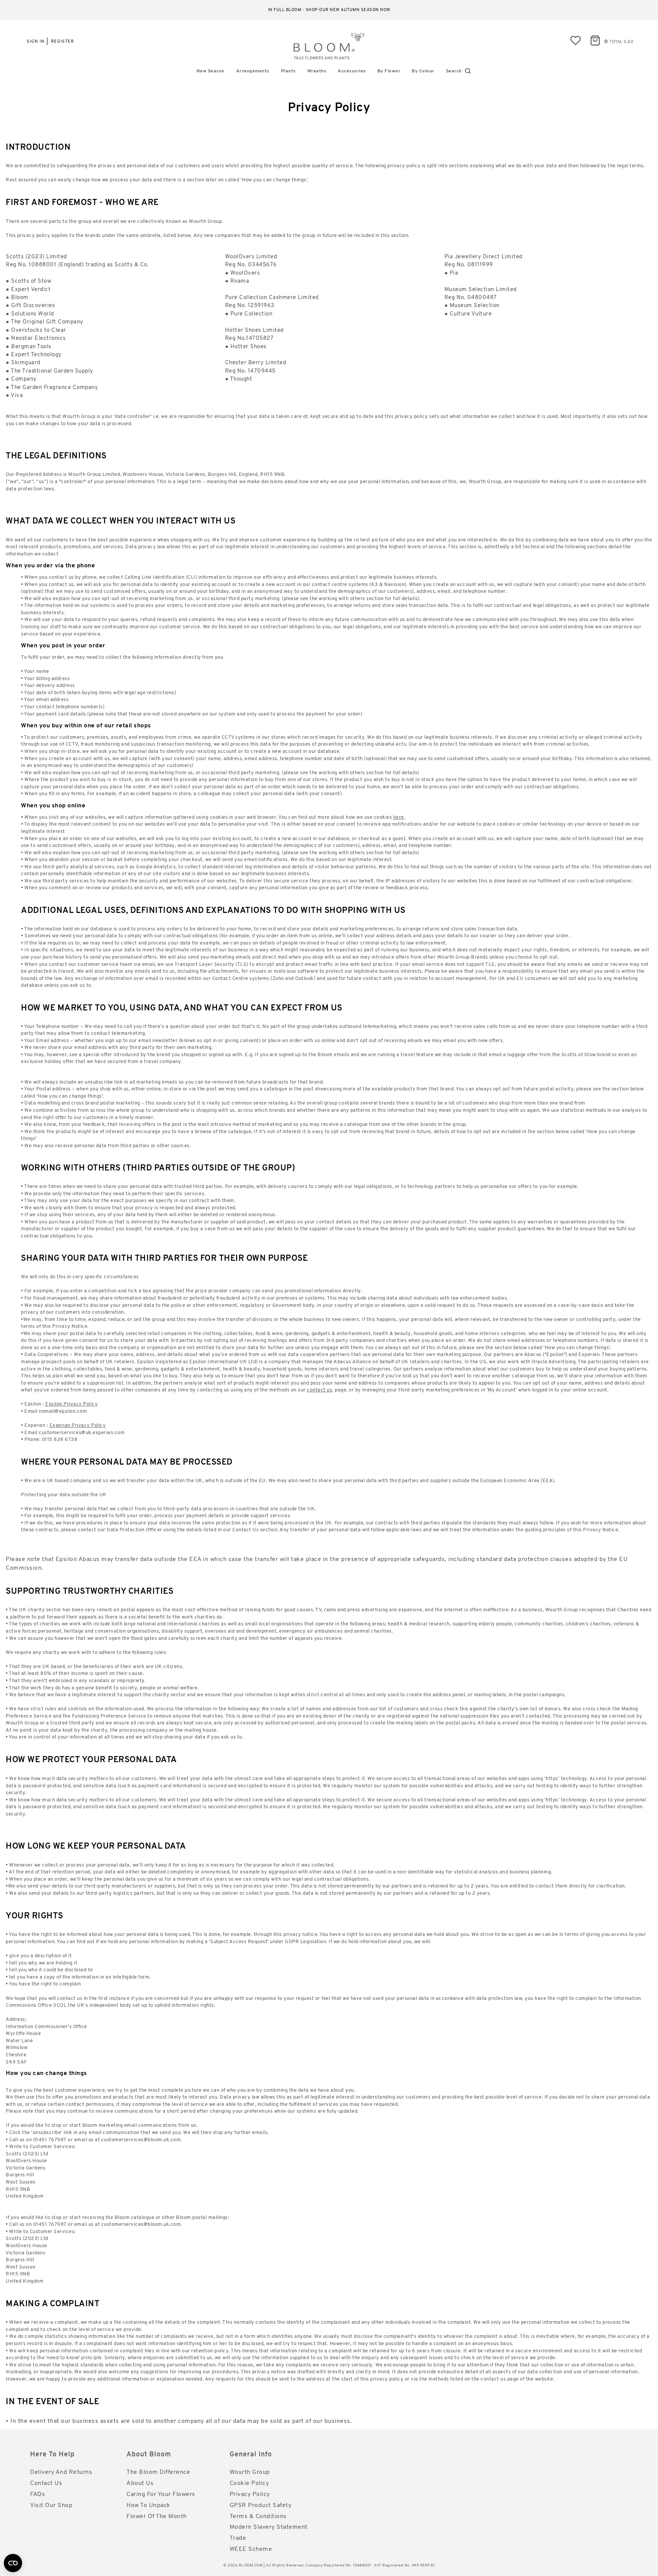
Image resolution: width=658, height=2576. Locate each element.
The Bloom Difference (158, 2472)
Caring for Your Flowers (161, 2494)
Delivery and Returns (61, 2472)
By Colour (423, 71)
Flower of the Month (157, 2517)
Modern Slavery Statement (269, 2527)
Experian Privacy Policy (78, 1426)
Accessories (352, 71)
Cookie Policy (249, 2483)
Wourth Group (250, 2472)
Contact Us (46, 2483)
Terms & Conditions (258, 2517)
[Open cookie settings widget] (13, 2563)
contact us (319, 1390)
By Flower (389, 71)
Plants (288, 71)
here (399, 817)
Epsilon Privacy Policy (71, 1404)
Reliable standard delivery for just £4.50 (329, 10)
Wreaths (317, 71)
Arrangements (253, 71)
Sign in (36, 42)
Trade (238, 2538)
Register (62, 42)
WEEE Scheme (251, 2549)
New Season (211, 71)
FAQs (38, 2494)
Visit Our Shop (51, 2506)
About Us (140, 2483)
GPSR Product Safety (261, 2506)
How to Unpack (149, 2506)
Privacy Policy (250, 2494)
